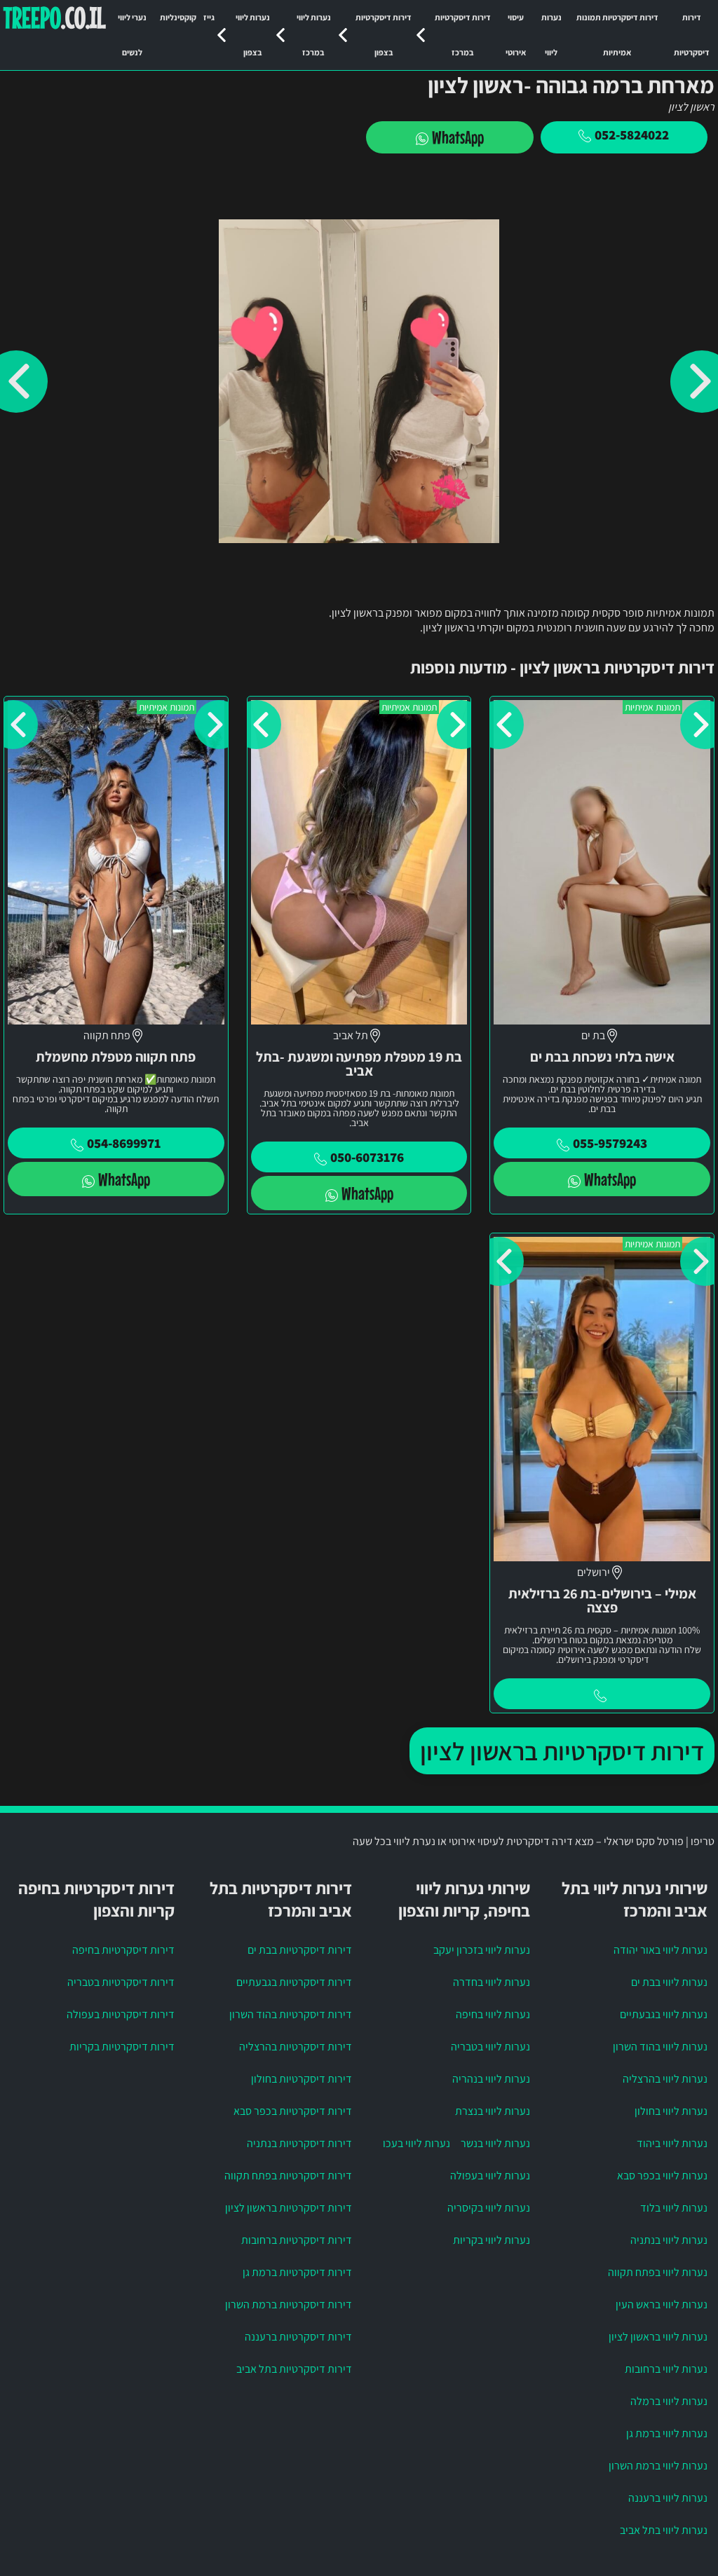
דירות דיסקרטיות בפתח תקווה (288, 2176)
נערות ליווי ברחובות (666, 2369)
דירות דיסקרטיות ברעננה (298, 2337)
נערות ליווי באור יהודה (661, 1950)
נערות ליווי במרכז (314, 35)
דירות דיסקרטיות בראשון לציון (562, 1751)
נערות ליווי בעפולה (490, 2176)
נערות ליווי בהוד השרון (660, 2047)
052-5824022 (632, 135)
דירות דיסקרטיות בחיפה (123, 1950)
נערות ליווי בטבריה (490, 2047)
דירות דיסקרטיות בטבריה (121, 1982)
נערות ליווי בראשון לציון (658, 2337)
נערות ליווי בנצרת (493, 2111)
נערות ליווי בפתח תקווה (658, 2272)
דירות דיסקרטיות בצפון (384, 35)
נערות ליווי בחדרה (492, 1982)
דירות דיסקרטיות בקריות (122, 2047)
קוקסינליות (178, 17)
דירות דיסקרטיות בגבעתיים (294, 1982)
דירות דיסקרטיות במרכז (463, 35)
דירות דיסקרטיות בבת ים (300, 1950)
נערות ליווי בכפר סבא (662, 2176)
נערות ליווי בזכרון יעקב (482, 1950)
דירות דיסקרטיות (692, 35)
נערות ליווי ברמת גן (667, 2433)
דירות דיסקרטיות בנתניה (299, 2143)
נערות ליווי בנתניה (669, 2240)
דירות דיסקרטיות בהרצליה (296, 2047)
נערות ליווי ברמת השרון (658, 2466)
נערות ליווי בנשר (495, 2143)
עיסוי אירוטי (516, 35)
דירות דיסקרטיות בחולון (302, 2079)
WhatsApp (458, 137)
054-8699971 (124, 1143)
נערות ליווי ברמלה (669, 2401)
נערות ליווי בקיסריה (489, 2208)
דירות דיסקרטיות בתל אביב (294, 2369)
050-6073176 (367, 1157)
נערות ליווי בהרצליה (665, 2079)
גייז (209, 17)
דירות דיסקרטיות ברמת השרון (289, 2304)
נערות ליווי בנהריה (491, 2079)
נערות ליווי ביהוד (672, 2143)
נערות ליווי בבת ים (669, 1982)
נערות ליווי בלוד (674, 2208)
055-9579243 (610, 1143)
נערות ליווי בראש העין (662, 2304)
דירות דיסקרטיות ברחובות (297, 2240)
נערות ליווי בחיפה (493, 2014)
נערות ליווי (551, 35)
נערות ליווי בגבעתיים (664, 2014)
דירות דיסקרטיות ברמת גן (297, 2272)
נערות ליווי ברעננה (668, 2498)
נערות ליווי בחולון (671, 2111)
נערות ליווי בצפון (253, 35)
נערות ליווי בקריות (492, 2240)
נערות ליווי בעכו (416, 2143)
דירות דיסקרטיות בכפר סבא (293, 2111)
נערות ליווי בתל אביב (664, 2530)
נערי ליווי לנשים (132, 35)
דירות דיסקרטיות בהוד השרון (291, 2014)
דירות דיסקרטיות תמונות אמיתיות (617, 35)
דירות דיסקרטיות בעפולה (121, 2014)
